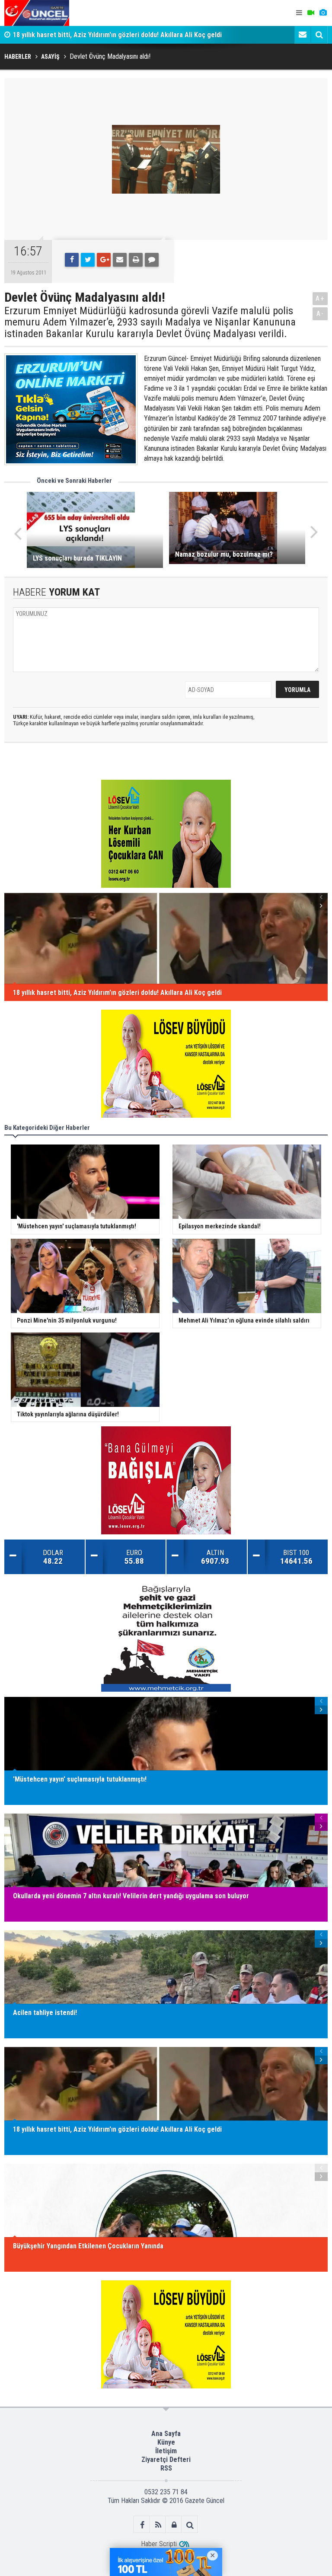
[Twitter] (88, 260)
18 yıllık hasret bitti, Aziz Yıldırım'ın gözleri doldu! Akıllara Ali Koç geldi (117, 35)
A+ (320, 298)
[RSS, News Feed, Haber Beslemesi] (158, 2525)
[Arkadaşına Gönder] (120, 260)
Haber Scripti (159, 2544)
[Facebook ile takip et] (142, 2525)
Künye (166, 2442)
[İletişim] (303, 35)
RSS (166, 2468)
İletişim (166, 2451)
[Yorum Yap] (152, 260)
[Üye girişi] (174, 2525)
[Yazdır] (136, 260)
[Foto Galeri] (323, 13)
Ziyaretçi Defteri (166, 2460)
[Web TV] (311, 13)
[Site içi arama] (319, 35)
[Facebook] (72, 260)
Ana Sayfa (166, 2434)
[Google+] (104, 260)
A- (320, 314)
